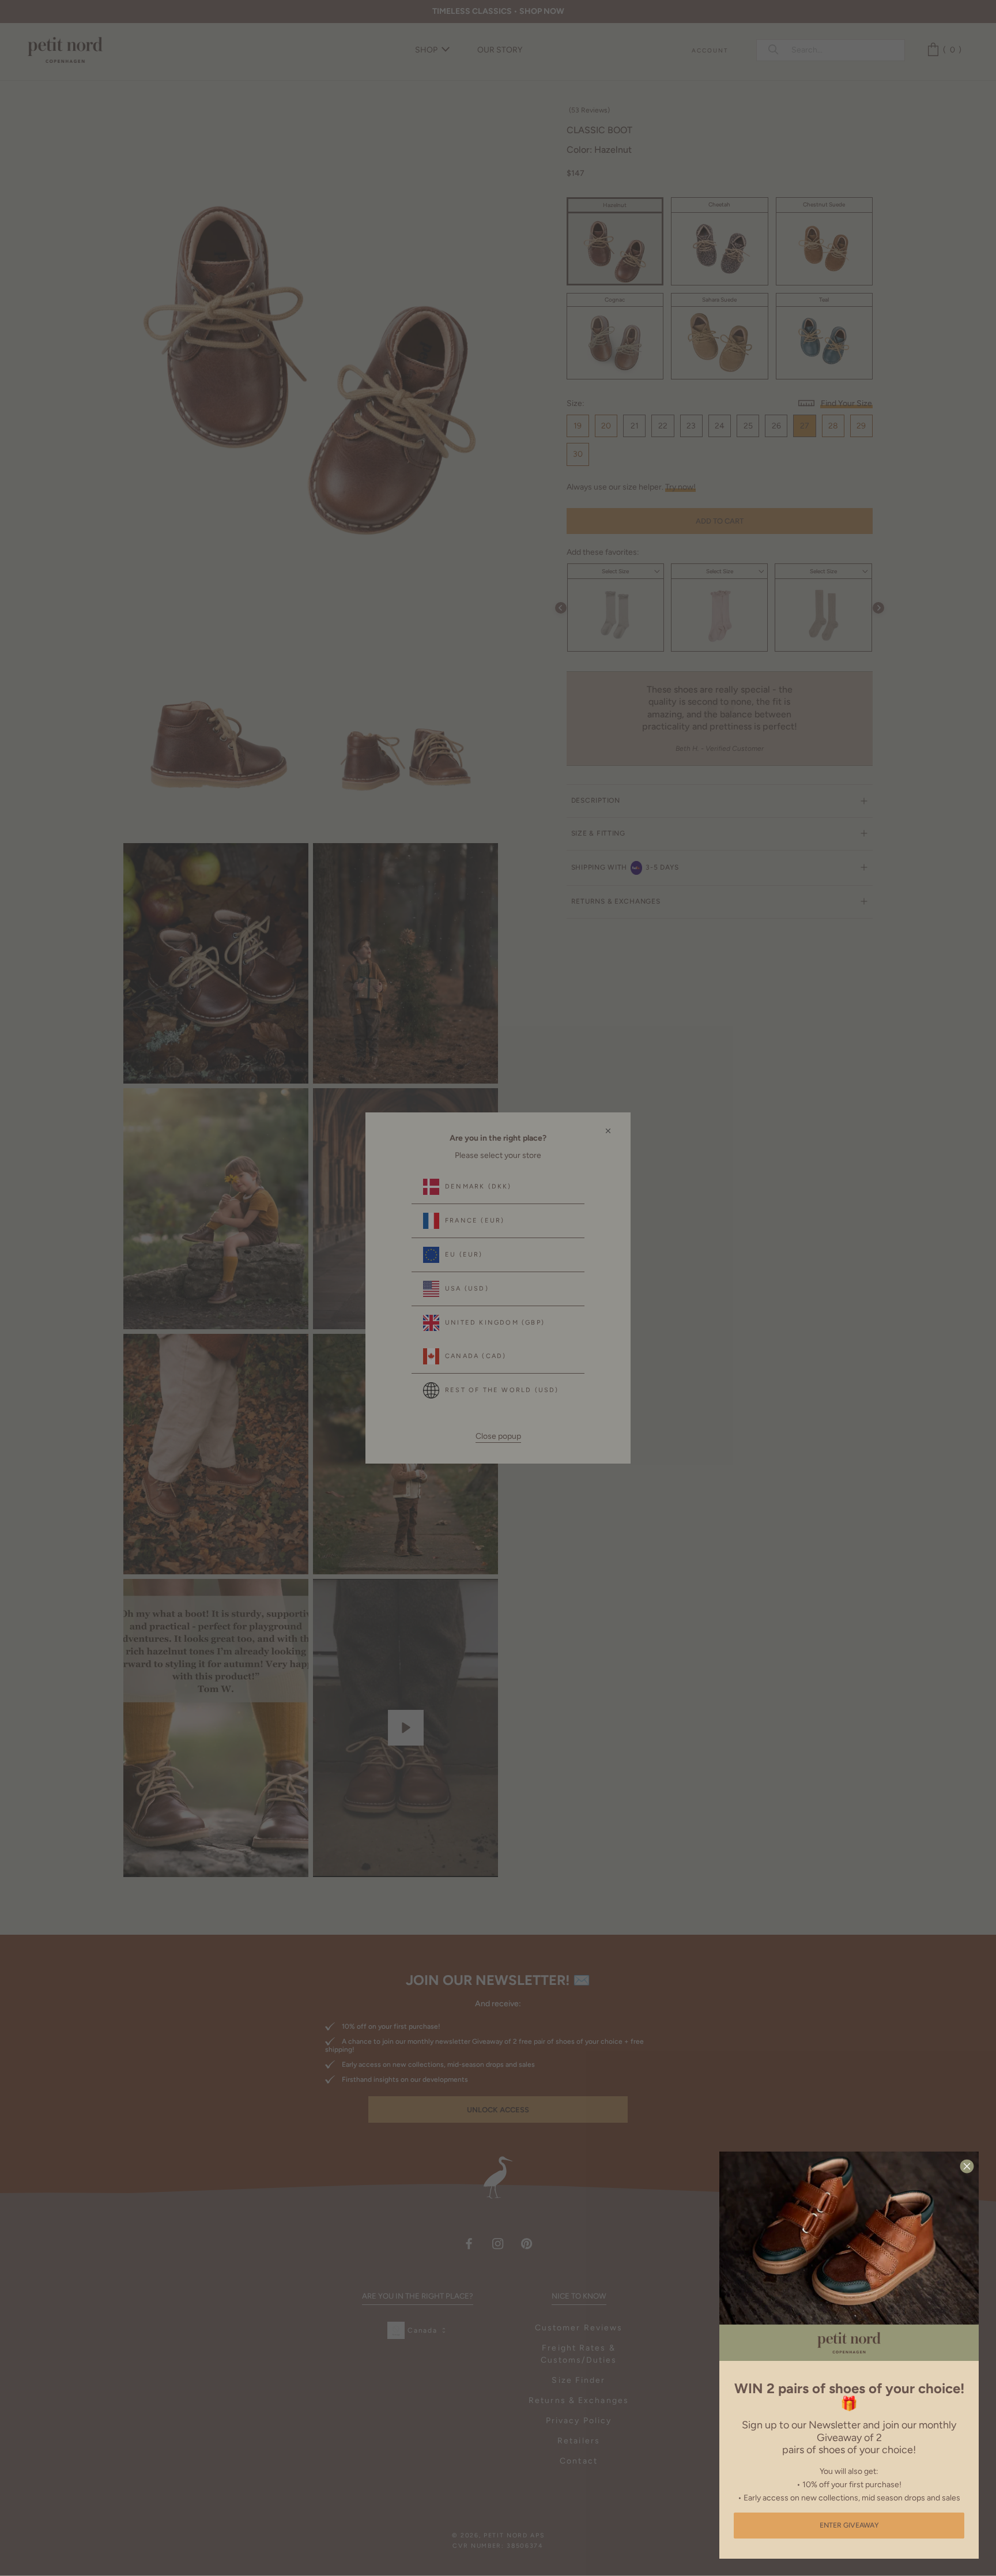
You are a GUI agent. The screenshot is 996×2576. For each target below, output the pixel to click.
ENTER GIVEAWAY (849, 2525)
